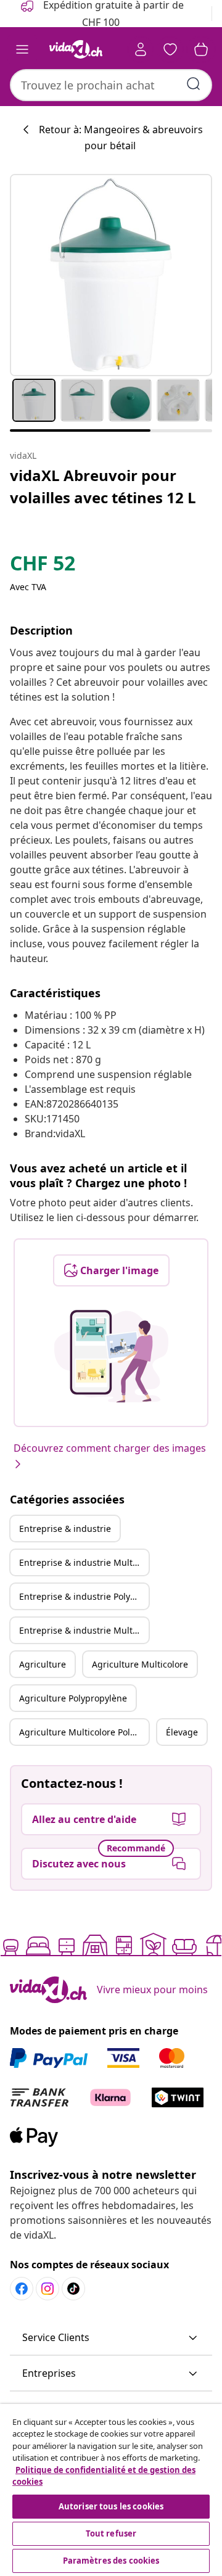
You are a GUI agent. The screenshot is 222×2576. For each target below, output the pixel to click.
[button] (111, 2338)
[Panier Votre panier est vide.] (201, 49)
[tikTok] (73, 2289)
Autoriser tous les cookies (111, 2506)
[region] (111, 2490)
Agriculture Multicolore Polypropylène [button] (84, 1732)
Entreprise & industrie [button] (65, 1529)
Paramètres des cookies (111, 2561)
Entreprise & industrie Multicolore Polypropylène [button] (84, 1630)
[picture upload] (111, 1356)
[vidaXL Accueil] (76, 49)
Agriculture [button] (43, 1664)
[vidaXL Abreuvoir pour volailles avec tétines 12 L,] (111, 275)
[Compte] (141, 49)
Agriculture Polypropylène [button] (73, 1698)
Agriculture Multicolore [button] (140, 1664)
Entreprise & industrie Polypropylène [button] (84, 1596)
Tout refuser (111, 2533)
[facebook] (22, 2289)
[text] (43, 566)
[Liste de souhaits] (170, 49)
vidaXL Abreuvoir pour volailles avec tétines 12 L (103, 486)
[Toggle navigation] (22, 49)
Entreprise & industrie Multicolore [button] (84, 1562)
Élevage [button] (182, 1732)
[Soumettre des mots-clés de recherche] (194, 84)
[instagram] (47, 2289)
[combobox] (111, 85)
